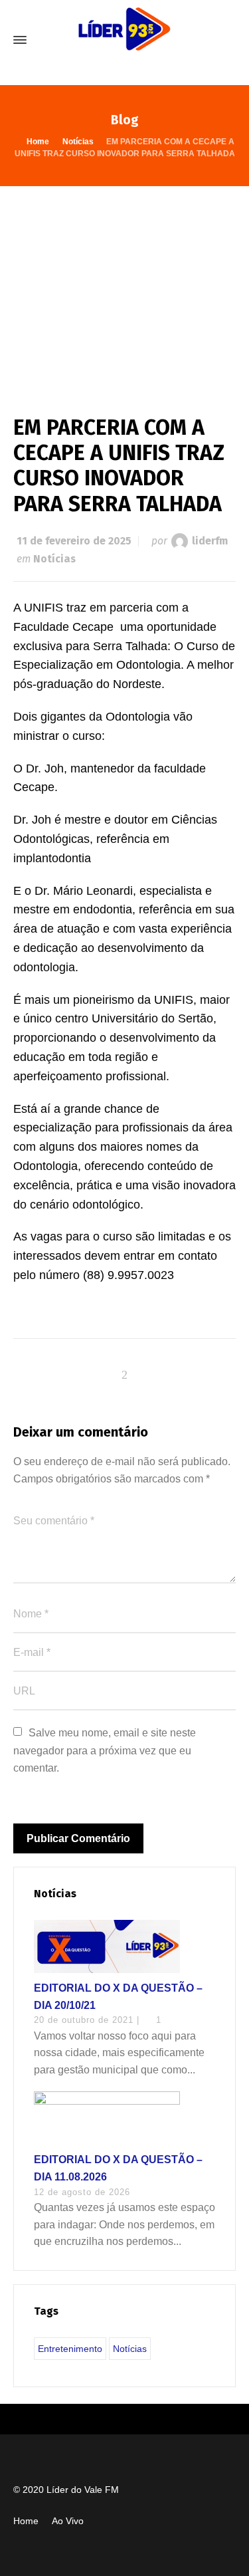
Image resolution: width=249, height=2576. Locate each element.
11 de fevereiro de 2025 (74, 541)
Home (26, 2521)
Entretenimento (70, 2349)
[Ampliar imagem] (124, 287)
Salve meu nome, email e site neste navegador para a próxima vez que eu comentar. (106, 1750)
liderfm (210, 541)
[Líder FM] (124, 40)
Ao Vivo (68, 2521)
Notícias (54, 559)
